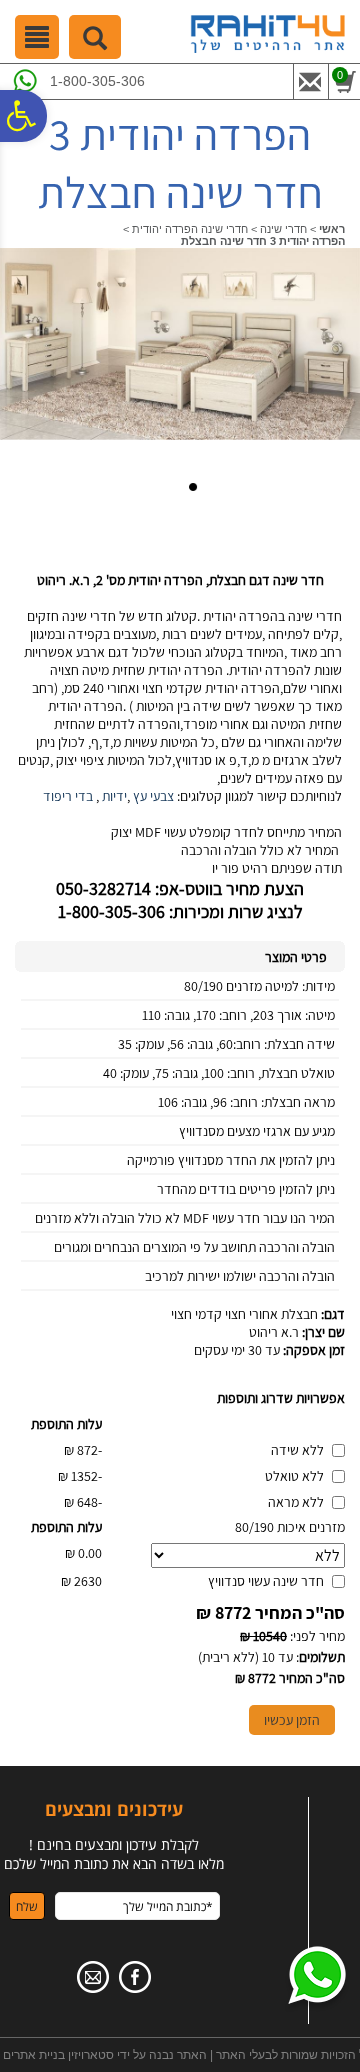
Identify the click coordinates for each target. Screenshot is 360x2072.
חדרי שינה (283, 229)
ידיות (114, 796)
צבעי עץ (153, 796)
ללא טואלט (294, 1476)
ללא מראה (296, 1502)
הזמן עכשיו (292, 1720)
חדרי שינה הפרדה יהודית (190, 229)
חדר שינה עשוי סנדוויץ (266, 1581)
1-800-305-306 (97, 81)
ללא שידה (297, 1450)
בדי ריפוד (68, 796)
